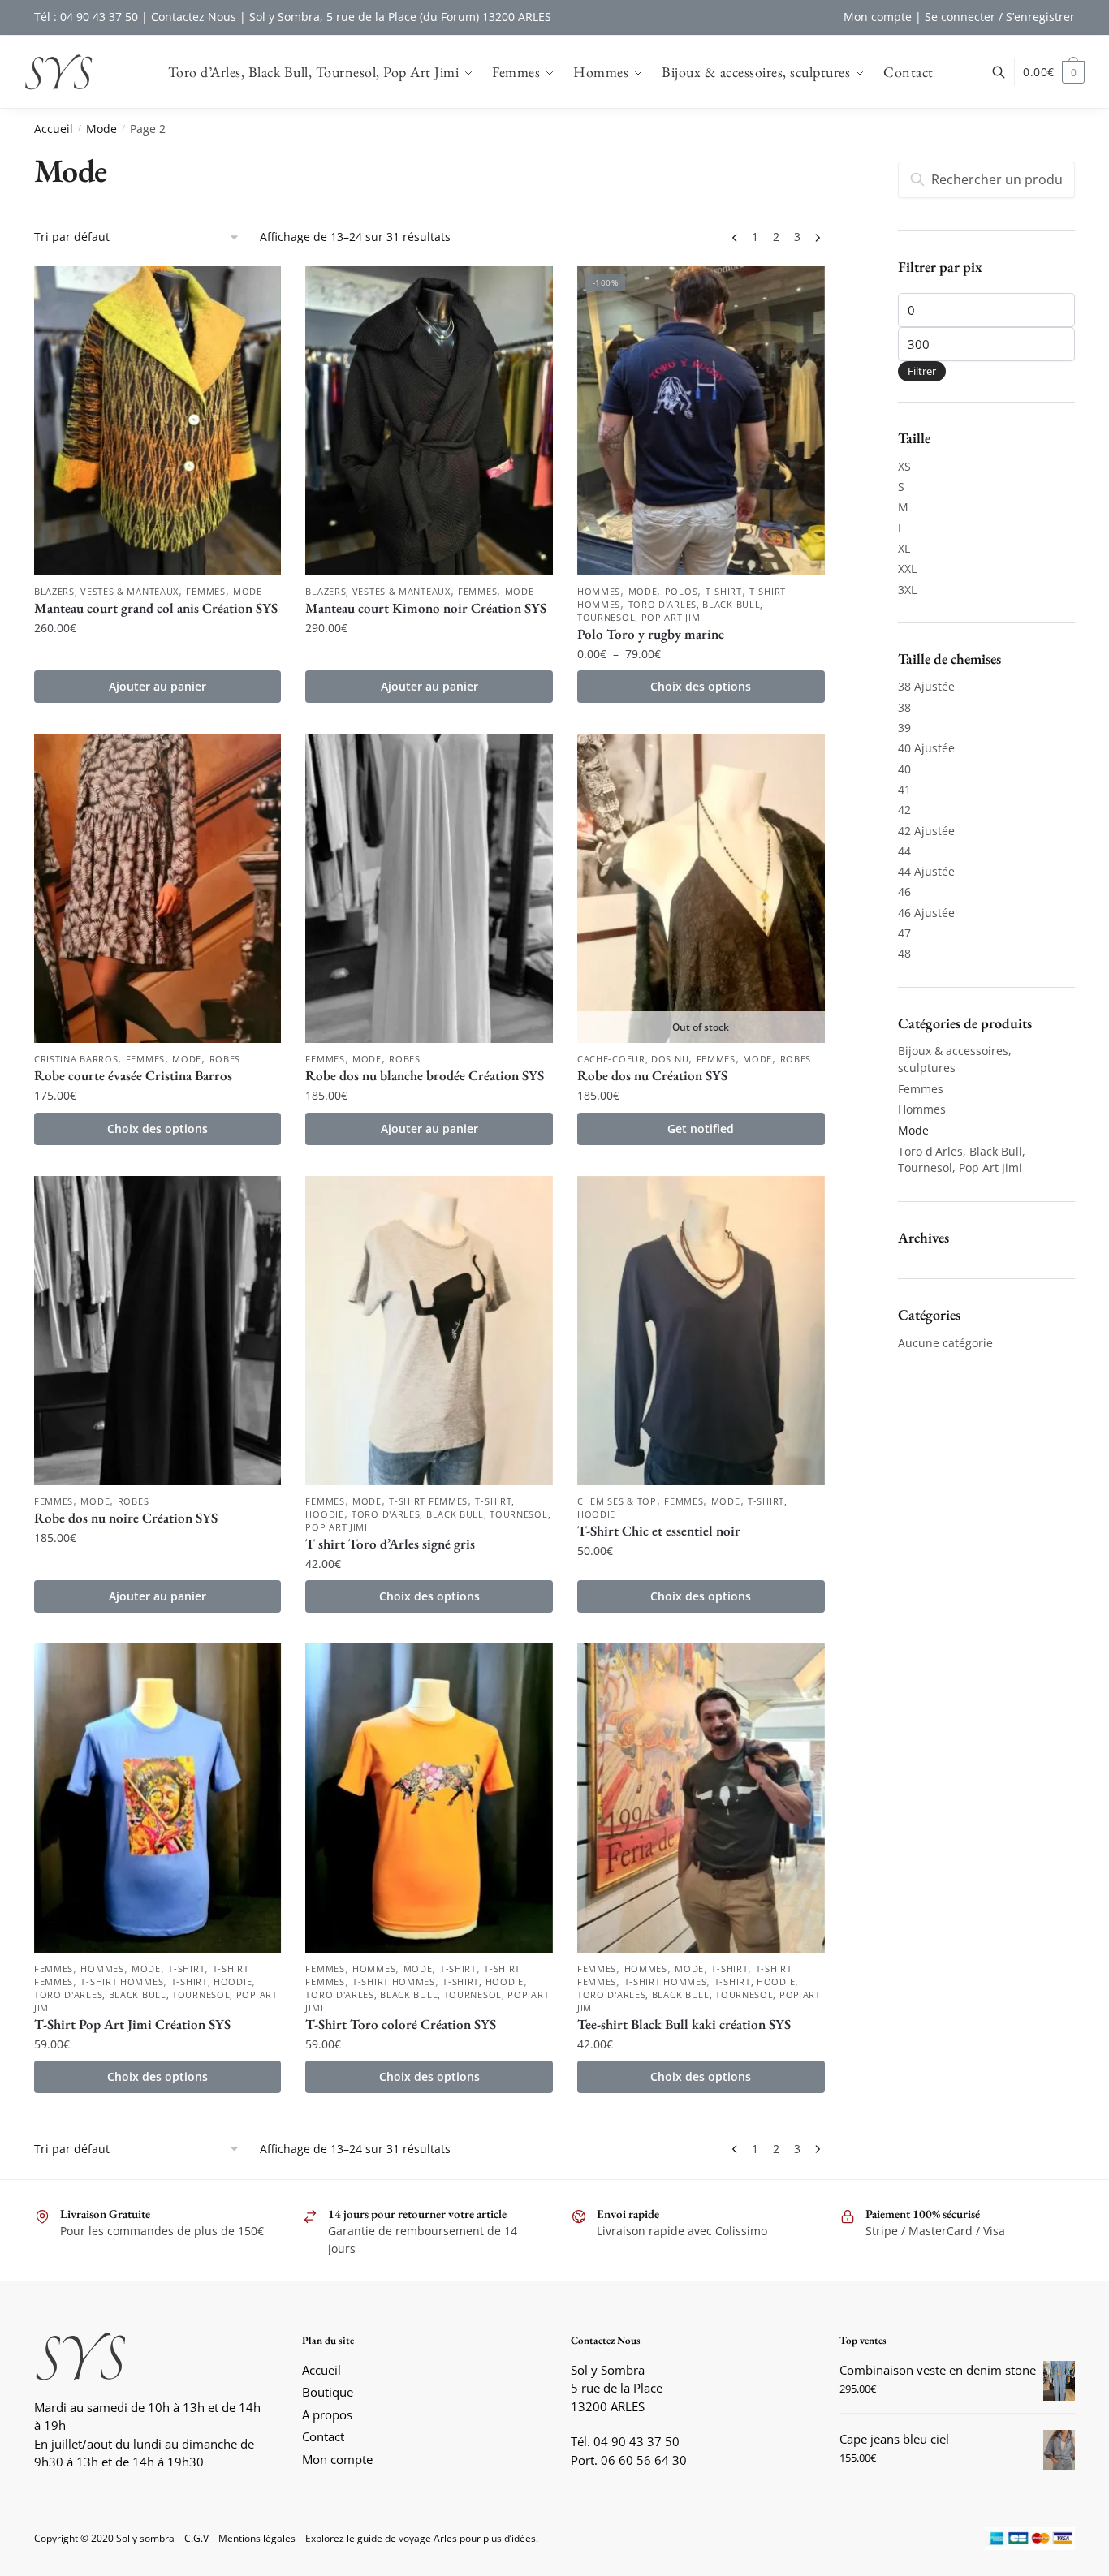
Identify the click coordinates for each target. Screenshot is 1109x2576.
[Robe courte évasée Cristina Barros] (158, 889)
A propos (327, 2414)
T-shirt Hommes (122, 1982)
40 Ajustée (926, 748)
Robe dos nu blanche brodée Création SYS (425, 1075)
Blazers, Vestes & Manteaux (106, 591)
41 (904, 789)
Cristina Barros (76, 1059)
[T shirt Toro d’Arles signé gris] (429, 1331)
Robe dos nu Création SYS (652, 1075)
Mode (101, 129)
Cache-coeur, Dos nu (633, 1059)
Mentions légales (257, 2538)
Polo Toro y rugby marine (651, 634)
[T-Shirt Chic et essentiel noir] (701, 1331)
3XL (907, 590)
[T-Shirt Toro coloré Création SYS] (429, 1798)
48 (904, 953)
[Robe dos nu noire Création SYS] (158, 1331)
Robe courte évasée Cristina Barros (133, 1075)
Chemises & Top (617, 1501)
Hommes (599, 591)
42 (904, 810)
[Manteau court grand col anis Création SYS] (158, 421)
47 (904, 933)
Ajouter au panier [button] (158, 686)
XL (904, 548)
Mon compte (878, 17)
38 (904, 707)
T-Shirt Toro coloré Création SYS (401, 2024)
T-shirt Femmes (428, 1501)
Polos (682, 591)
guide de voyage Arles (407, 2538)
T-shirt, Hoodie (212, 1982)
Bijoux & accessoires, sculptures (955, 1059)
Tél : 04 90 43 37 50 (86, 17)
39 (904, 728)
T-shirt (724, 591)
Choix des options (701, 686)
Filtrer (922, 371)
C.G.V (196, 2538)
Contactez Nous (194, 17)
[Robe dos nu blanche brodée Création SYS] (429, 889)
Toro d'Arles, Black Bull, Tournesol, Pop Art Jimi (670, 611)
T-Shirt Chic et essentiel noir (659, 1531)
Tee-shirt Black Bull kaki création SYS (684, 2024)
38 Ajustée (926, 686)
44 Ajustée (926, 871)
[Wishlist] (257, 291)
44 (904, 851)
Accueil (54, 129)
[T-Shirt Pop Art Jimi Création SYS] (158, 1798)
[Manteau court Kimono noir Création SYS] (429, 421)
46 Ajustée (926, 913)
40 (904, 769)
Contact (323, 2436)
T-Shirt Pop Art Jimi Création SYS (132, 2024)
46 (904, 892)
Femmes (205, 591)
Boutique (328, 2392)
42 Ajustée (926, 831)
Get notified (701, 1129)
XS (904, 466)
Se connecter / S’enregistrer (1000, 17)
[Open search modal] (1007, 72)
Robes (225, 1059)
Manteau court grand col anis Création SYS (156, 608)
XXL (907, 569)
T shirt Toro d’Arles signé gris (390, 1544)
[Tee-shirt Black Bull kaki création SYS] (701, 1798)
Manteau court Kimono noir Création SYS (426, 608)
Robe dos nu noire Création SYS (126, 1518)
